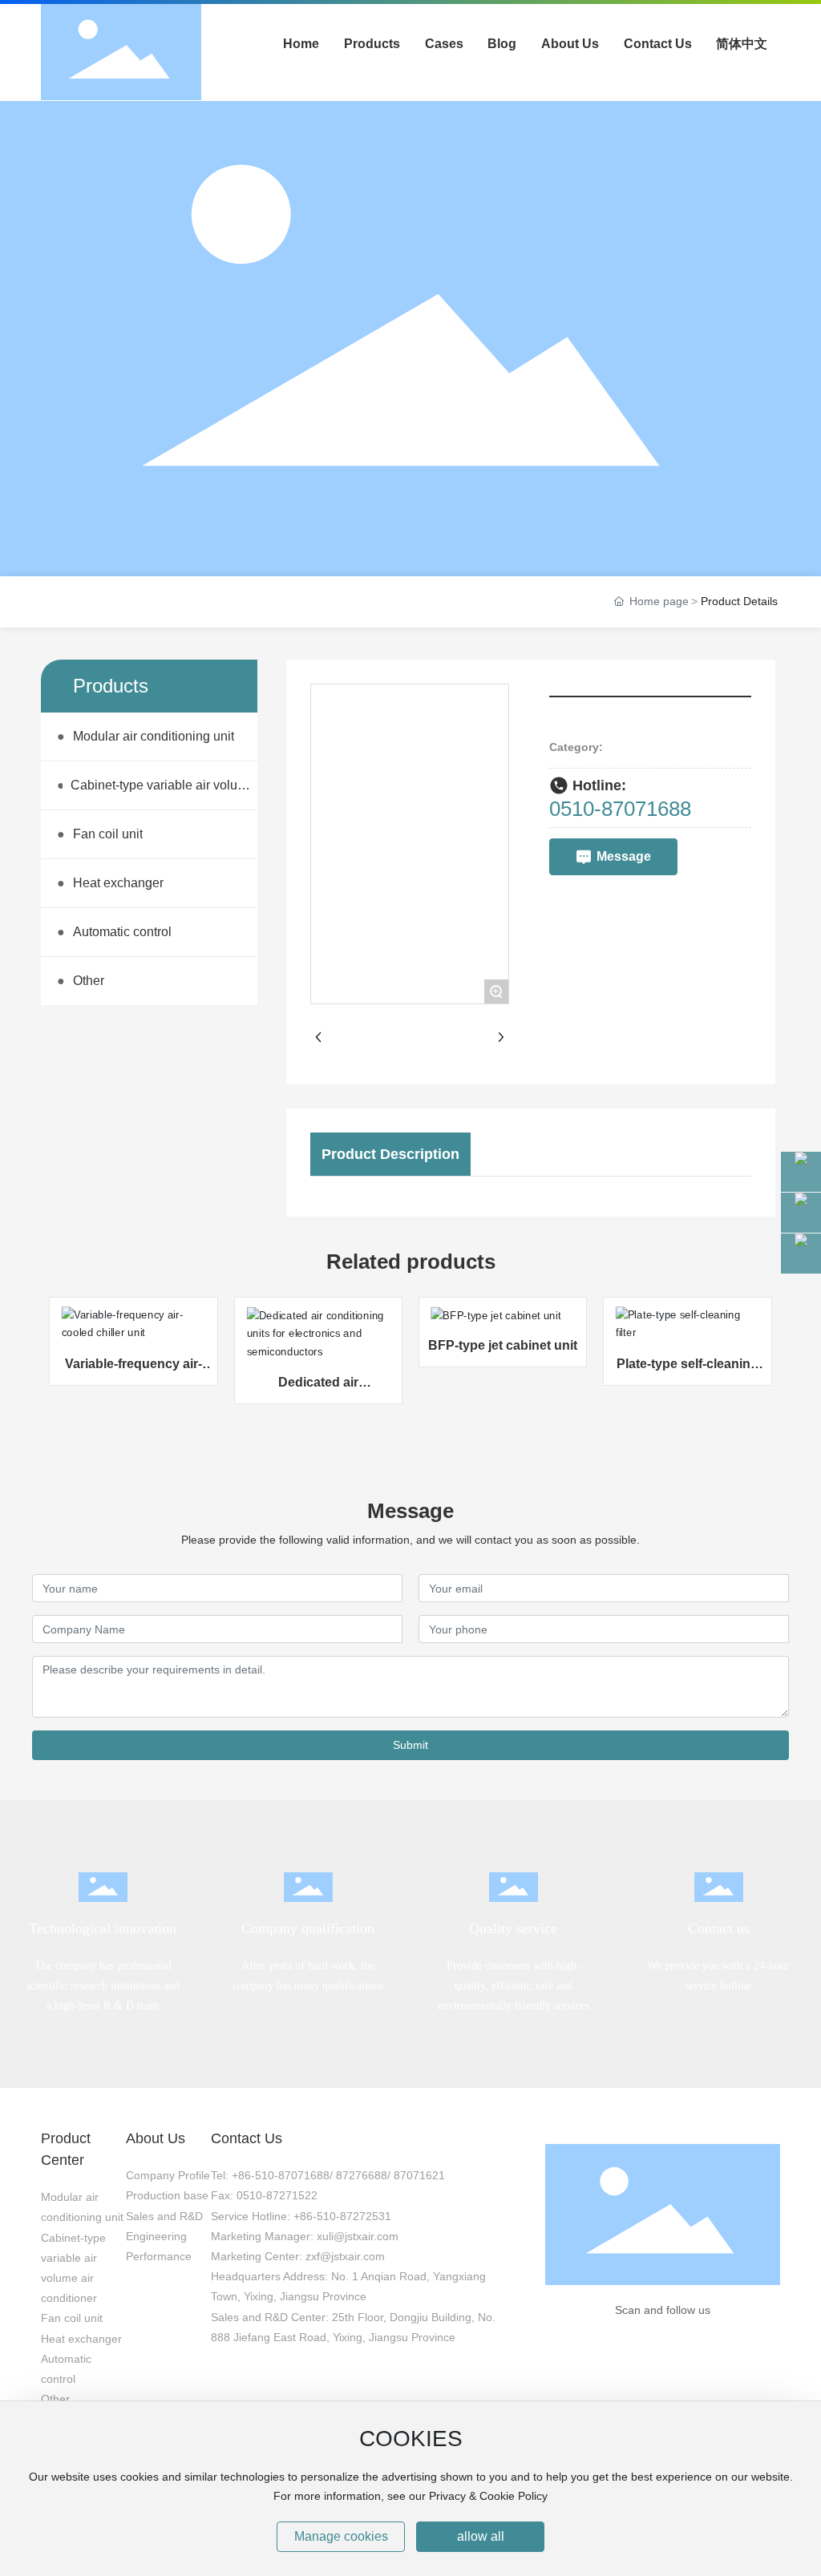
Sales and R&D (164, 2216)
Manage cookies (341, 2536)
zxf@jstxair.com (345, 2256)
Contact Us (247, 2138)
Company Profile (168, 2175)
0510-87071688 (620, 809)
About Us (156, 2138)
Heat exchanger (81, 2339)
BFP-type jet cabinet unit (503, 1345)
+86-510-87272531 (342, 2216)
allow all (481, 2536)
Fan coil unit (72, 2318)
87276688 (362, 2175)
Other (55, 2399)
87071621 (419, 2175)
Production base (167, 2195)
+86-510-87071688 (281, 2175)
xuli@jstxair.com (358, 2236)
